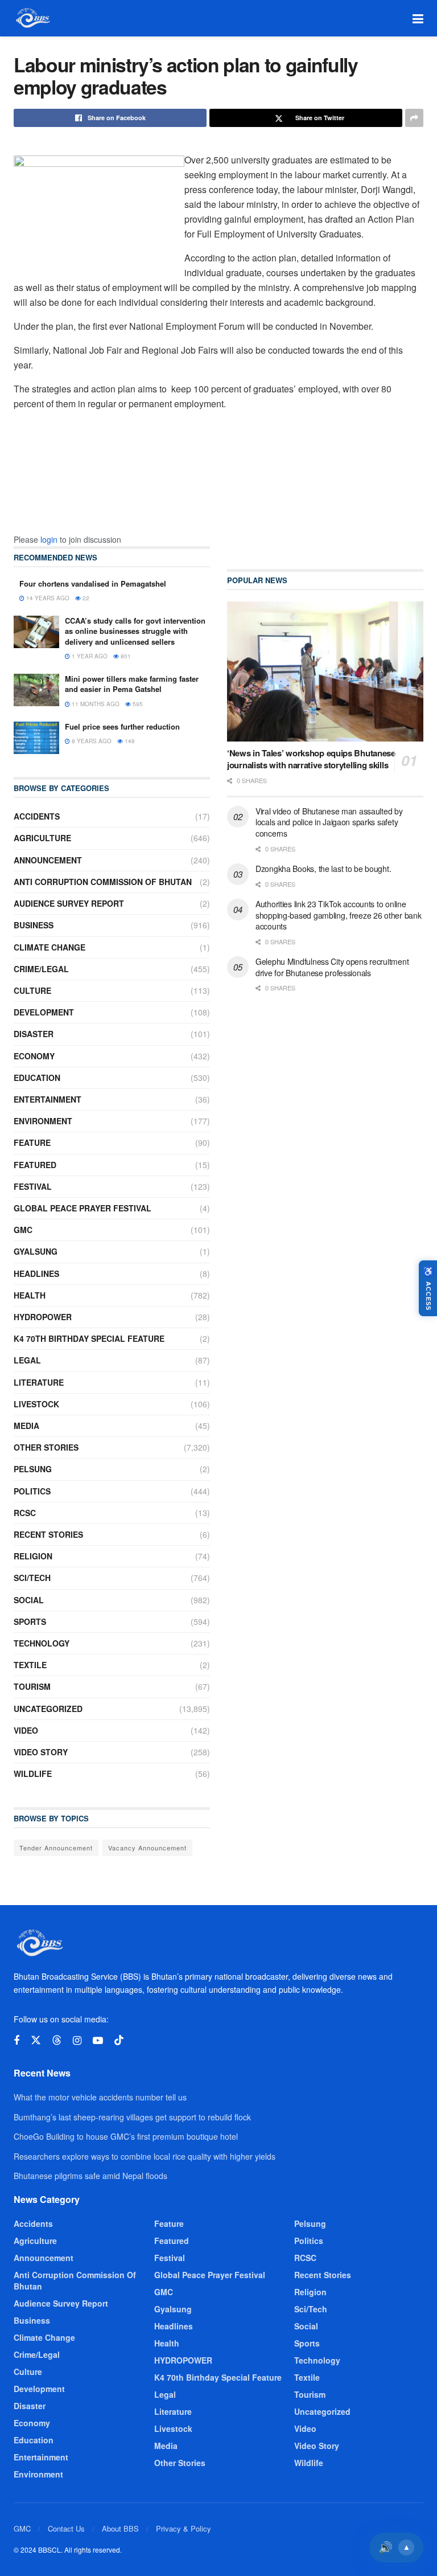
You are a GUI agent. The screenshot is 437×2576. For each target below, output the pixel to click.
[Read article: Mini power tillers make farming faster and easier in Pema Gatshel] (36, 690)
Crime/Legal (41, 969)
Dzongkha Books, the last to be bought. (323, 869)
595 (137, 704)
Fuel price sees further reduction (122, 726)
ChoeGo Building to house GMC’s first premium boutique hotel (126, 2136)
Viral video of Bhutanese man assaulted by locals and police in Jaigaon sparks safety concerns (329, 822)
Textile (30, 1665)
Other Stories (46, 1447)
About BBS (120, 2528)
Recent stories (48, 1534)
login (49, 539)
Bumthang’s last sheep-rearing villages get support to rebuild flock (132, 2117)
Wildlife (33, 1774)
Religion (33, 1556)
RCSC (25, 1513)
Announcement (48, 860)
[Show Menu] (418, 18)
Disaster (34, 1034)
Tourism (32, 1686)
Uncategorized (48, 1709)
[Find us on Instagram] (77, 2041)
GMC (23, 1230)
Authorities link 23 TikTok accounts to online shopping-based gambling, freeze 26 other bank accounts (338, 915)
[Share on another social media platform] (414, 118)
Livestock (36, 1404)
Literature (39, 1382)
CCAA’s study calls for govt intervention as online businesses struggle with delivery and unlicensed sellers (135, 631)
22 (85, 598)
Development (44, 1012)
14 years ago (47, 598)
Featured (35, 1165)
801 (125, 656)
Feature (32, 1142)
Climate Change (50, 947)
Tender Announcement (56, 1848)
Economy (34, 1056)
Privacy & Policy (184, 2528)
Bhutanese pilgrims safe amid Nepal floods (90, 2176)
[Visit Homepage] (32, 18)
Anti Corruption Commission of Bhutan (103, 882)
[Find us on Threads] (57, 2040)
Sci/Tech (32, 1578)
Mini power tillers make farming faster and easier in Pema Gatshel (132, 684)
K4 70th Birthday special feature (89, 1338)
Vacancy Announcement (147, 1848)
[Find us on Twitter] (36, 2040)
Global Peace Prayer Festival (83, 1208)
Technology (42, 1643)
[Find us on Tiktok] (119, 2040)
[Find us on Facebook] (17, 2041)
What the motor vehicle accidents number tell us (100, 2097)
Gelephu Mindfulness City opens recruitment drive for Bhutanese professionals (332, 967)
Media (26, 1426)
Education (37, 1078)
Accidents (37, 816)
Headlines (36, 1273)
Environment (43, 1121)
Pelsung (33, 1469)
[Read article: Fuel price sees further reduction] (36, 738)
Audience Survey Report (69, 903)
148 (129, 741)
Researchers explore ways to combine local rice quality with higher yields (145, 2156)
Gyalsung (36, 1251)
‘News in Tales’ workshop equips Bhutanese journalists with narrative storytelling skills (311, 759)
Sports (30, 1621)
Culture (32, 990)
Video (26, 1730)
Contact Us (66, 2528)
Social (29, 1600)
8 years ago (91, 741)
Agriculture (42, 838)
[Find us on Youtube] (98, 2041)
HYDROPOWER (43, 1317)
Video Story (41, 1752)
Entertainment (48, 1099)
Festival (33, 1186)
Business (34, 925)
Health (30, 1295)
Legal (27, 1360)
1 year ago (89, 656)
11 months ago (95, 704)
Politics (32, 1491)
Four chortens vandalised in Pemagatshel (93, 583)
